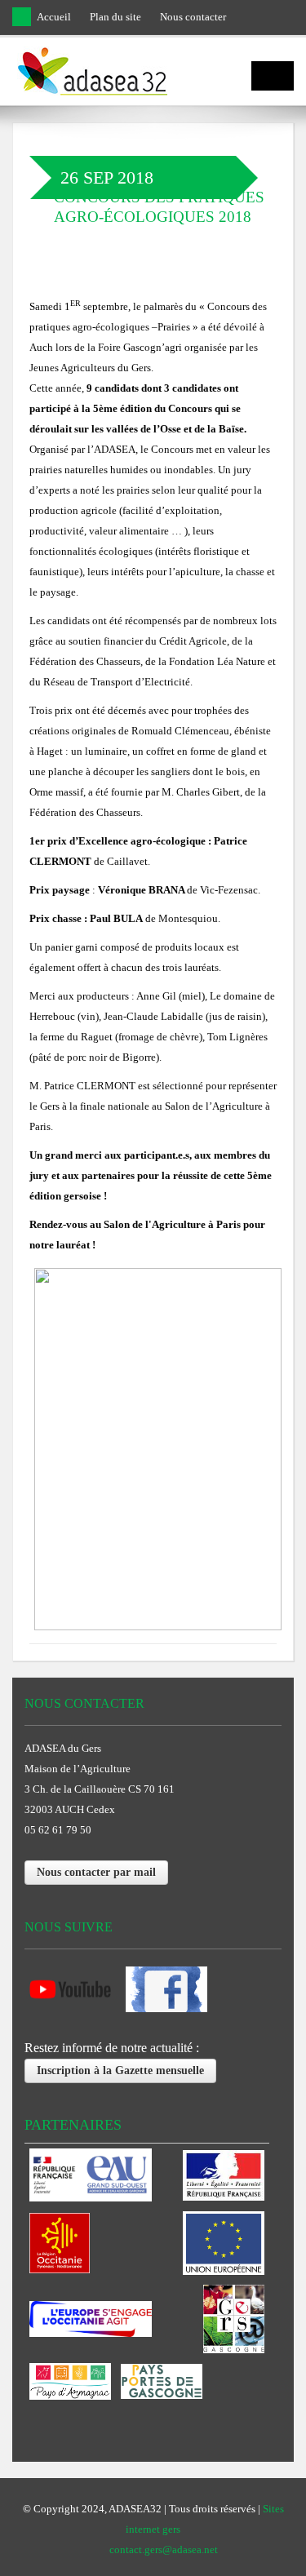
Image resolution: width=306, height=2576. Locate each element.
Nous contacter (193, 17)
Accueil (54, 17)
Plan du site (115, 17)
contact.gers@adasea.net (164, 2549)
